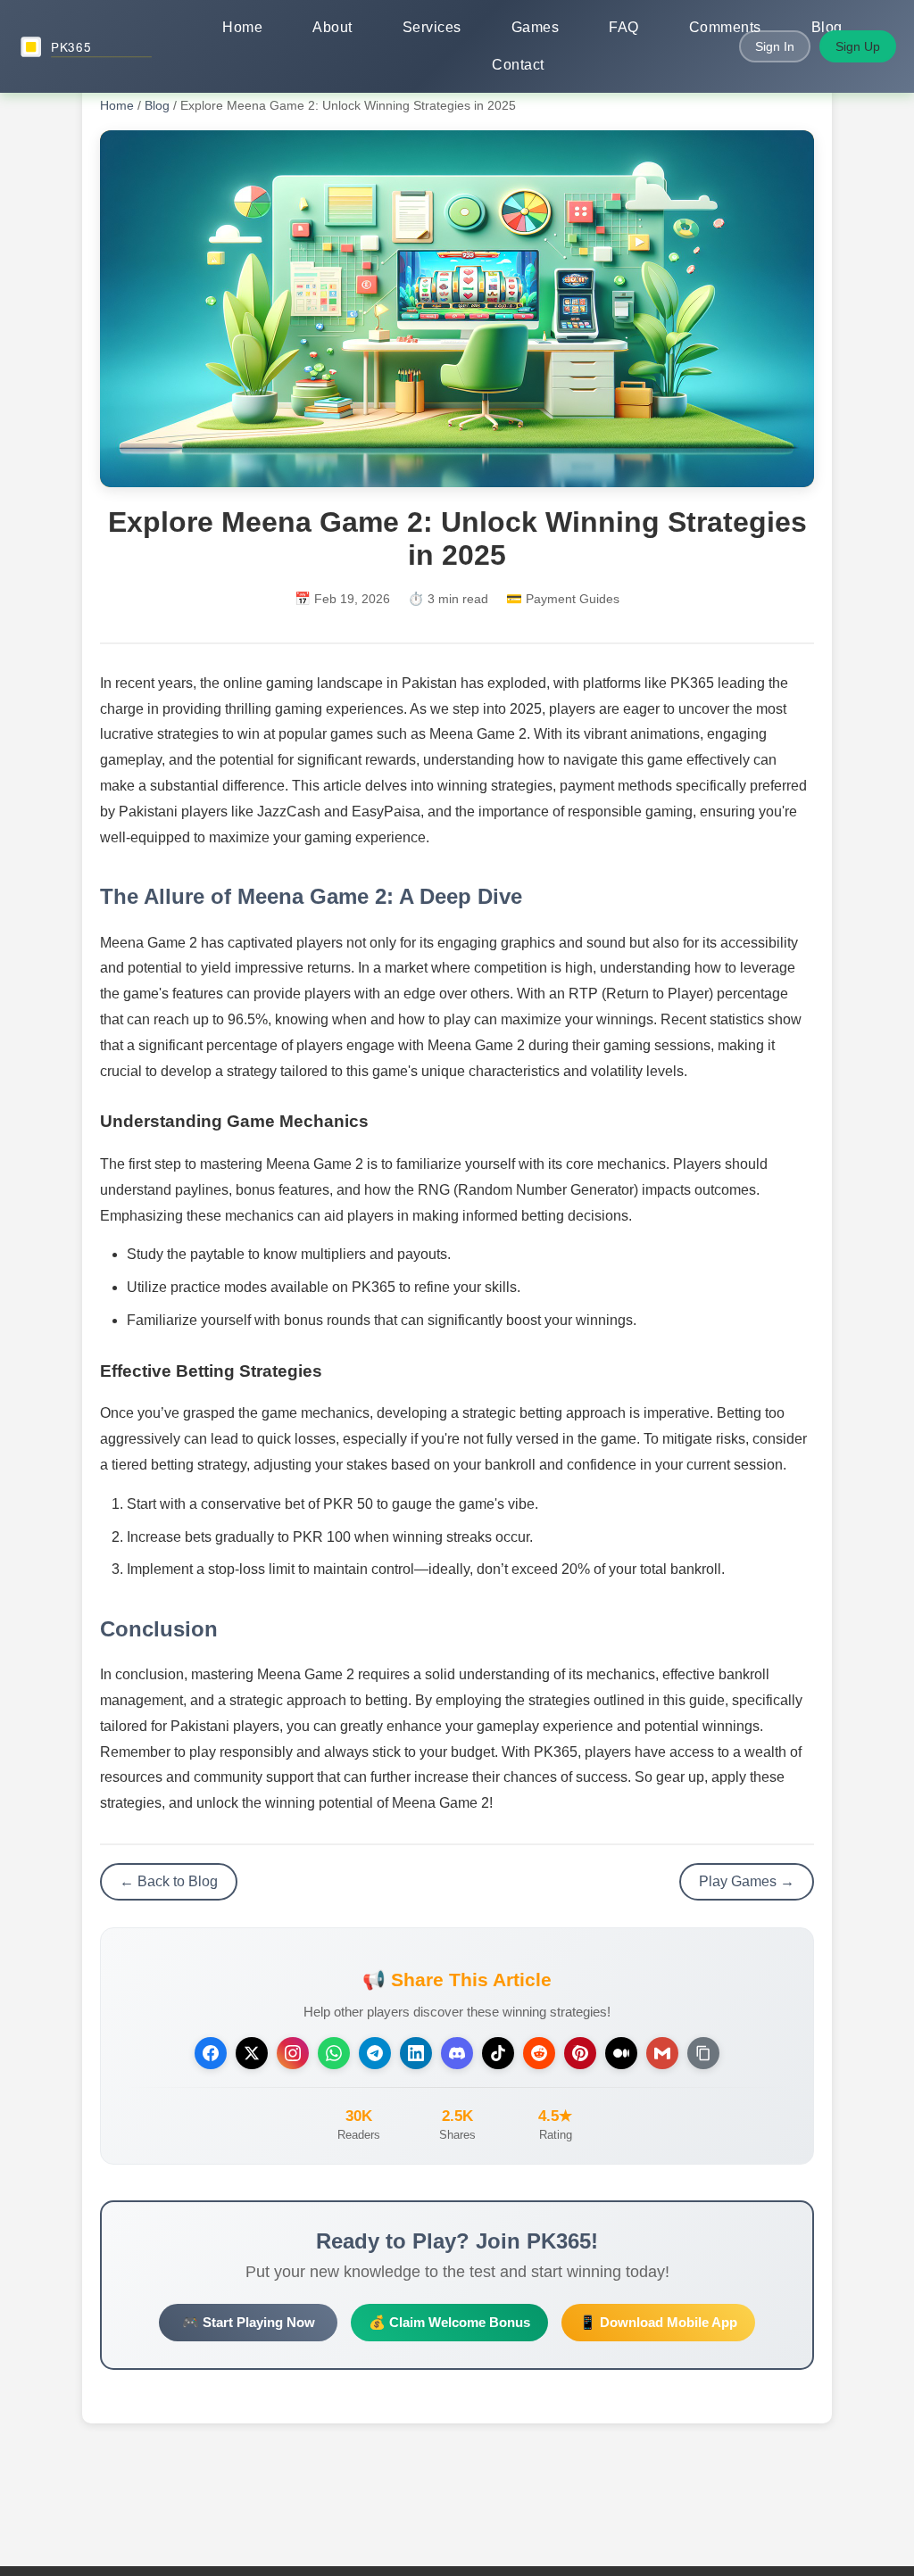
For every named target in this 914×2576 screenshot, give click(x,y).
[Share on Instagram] (293, 2053)
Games (536, 27)
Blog (827, 27)
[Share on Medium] (621, 2053)
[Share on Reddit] (539, 2053)
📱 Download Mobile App (658, 2322)
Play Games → (747, 1881)
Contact (518, 65)
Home (242, 27)
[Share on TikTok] (498, 2053)
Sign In (775, 46)
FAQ (624, 27)
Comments (725, 27)
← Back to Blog (169, 1881)
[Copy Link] (703, 2053)
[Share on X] (252, 2053)
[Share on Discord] (457, 2053)
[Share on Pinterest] (580, 2053)
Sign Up (858, 46)
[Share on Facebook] (211, 2053)
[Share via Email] (662, 2053)
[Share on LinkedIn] (416, 2053)
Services (432, 27)
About (332, 27)
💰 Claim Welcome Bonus (449, 2322)
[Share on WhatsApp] (334, 2053)
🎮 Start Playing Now (249, 2322)
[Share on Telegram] (375, 2053)
